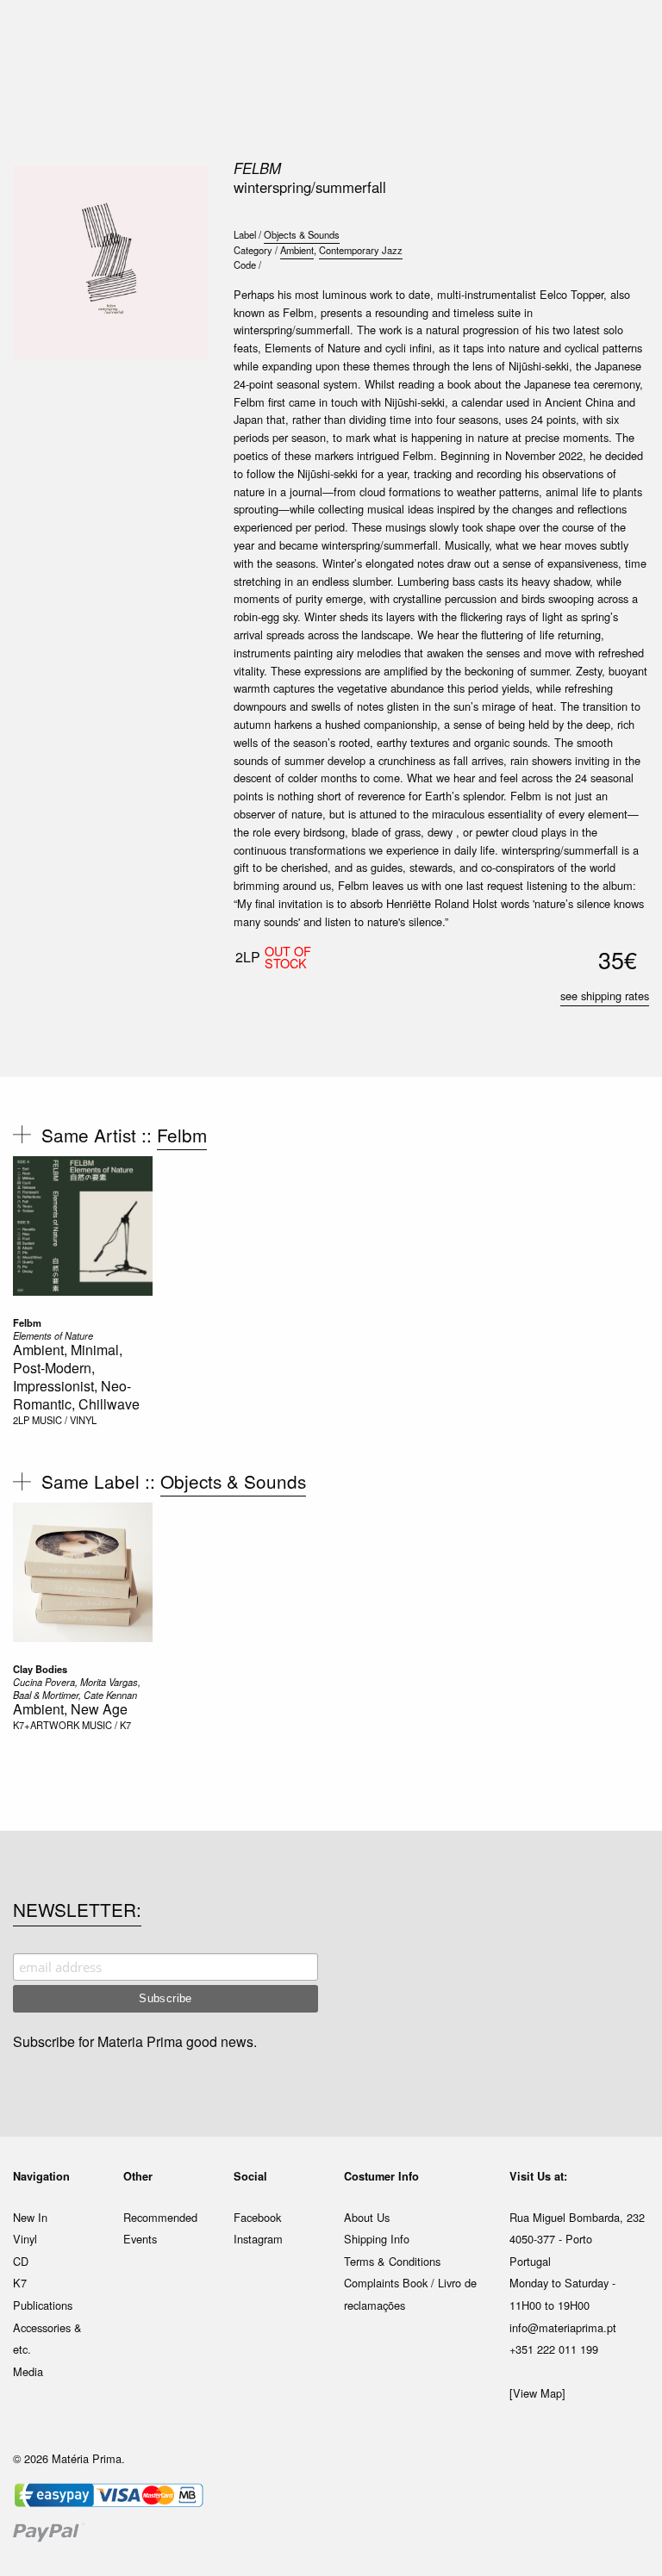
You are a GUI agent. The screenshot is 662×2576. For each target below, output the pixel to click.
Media (28, 2371)
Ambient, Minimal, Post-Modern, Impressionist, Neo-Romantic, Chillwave (76, 1376)
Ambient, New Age (70, 1709)
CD (21, 2261)
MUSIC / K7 (106, 1725)
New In (30, 2217)
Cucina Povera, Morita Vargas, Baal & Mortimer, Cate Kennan (77, 1688)
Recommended (160, 2217)
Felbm (257, 168)
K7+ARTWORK (46, 1725)
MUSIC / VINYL (64, 1420)
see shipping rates (605, 996)
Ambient (297, 250)
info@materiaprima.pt (563, 2327)
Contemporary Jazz (361, 250)
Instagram (258, 2239)
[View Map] (537, 2393)
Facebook (257, 2217)
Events (140, 2239)
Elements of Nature (53, 1335)
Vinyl (25, 2239)
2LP (21, 1420)
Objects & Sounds (302, 234)
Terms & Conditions (392, 2261)
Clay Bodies (40, 1669)
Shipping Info (377, 2239)
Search (626, 86)
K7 (20, 2283)
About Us (367, 2217)
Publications (43, 2305)
